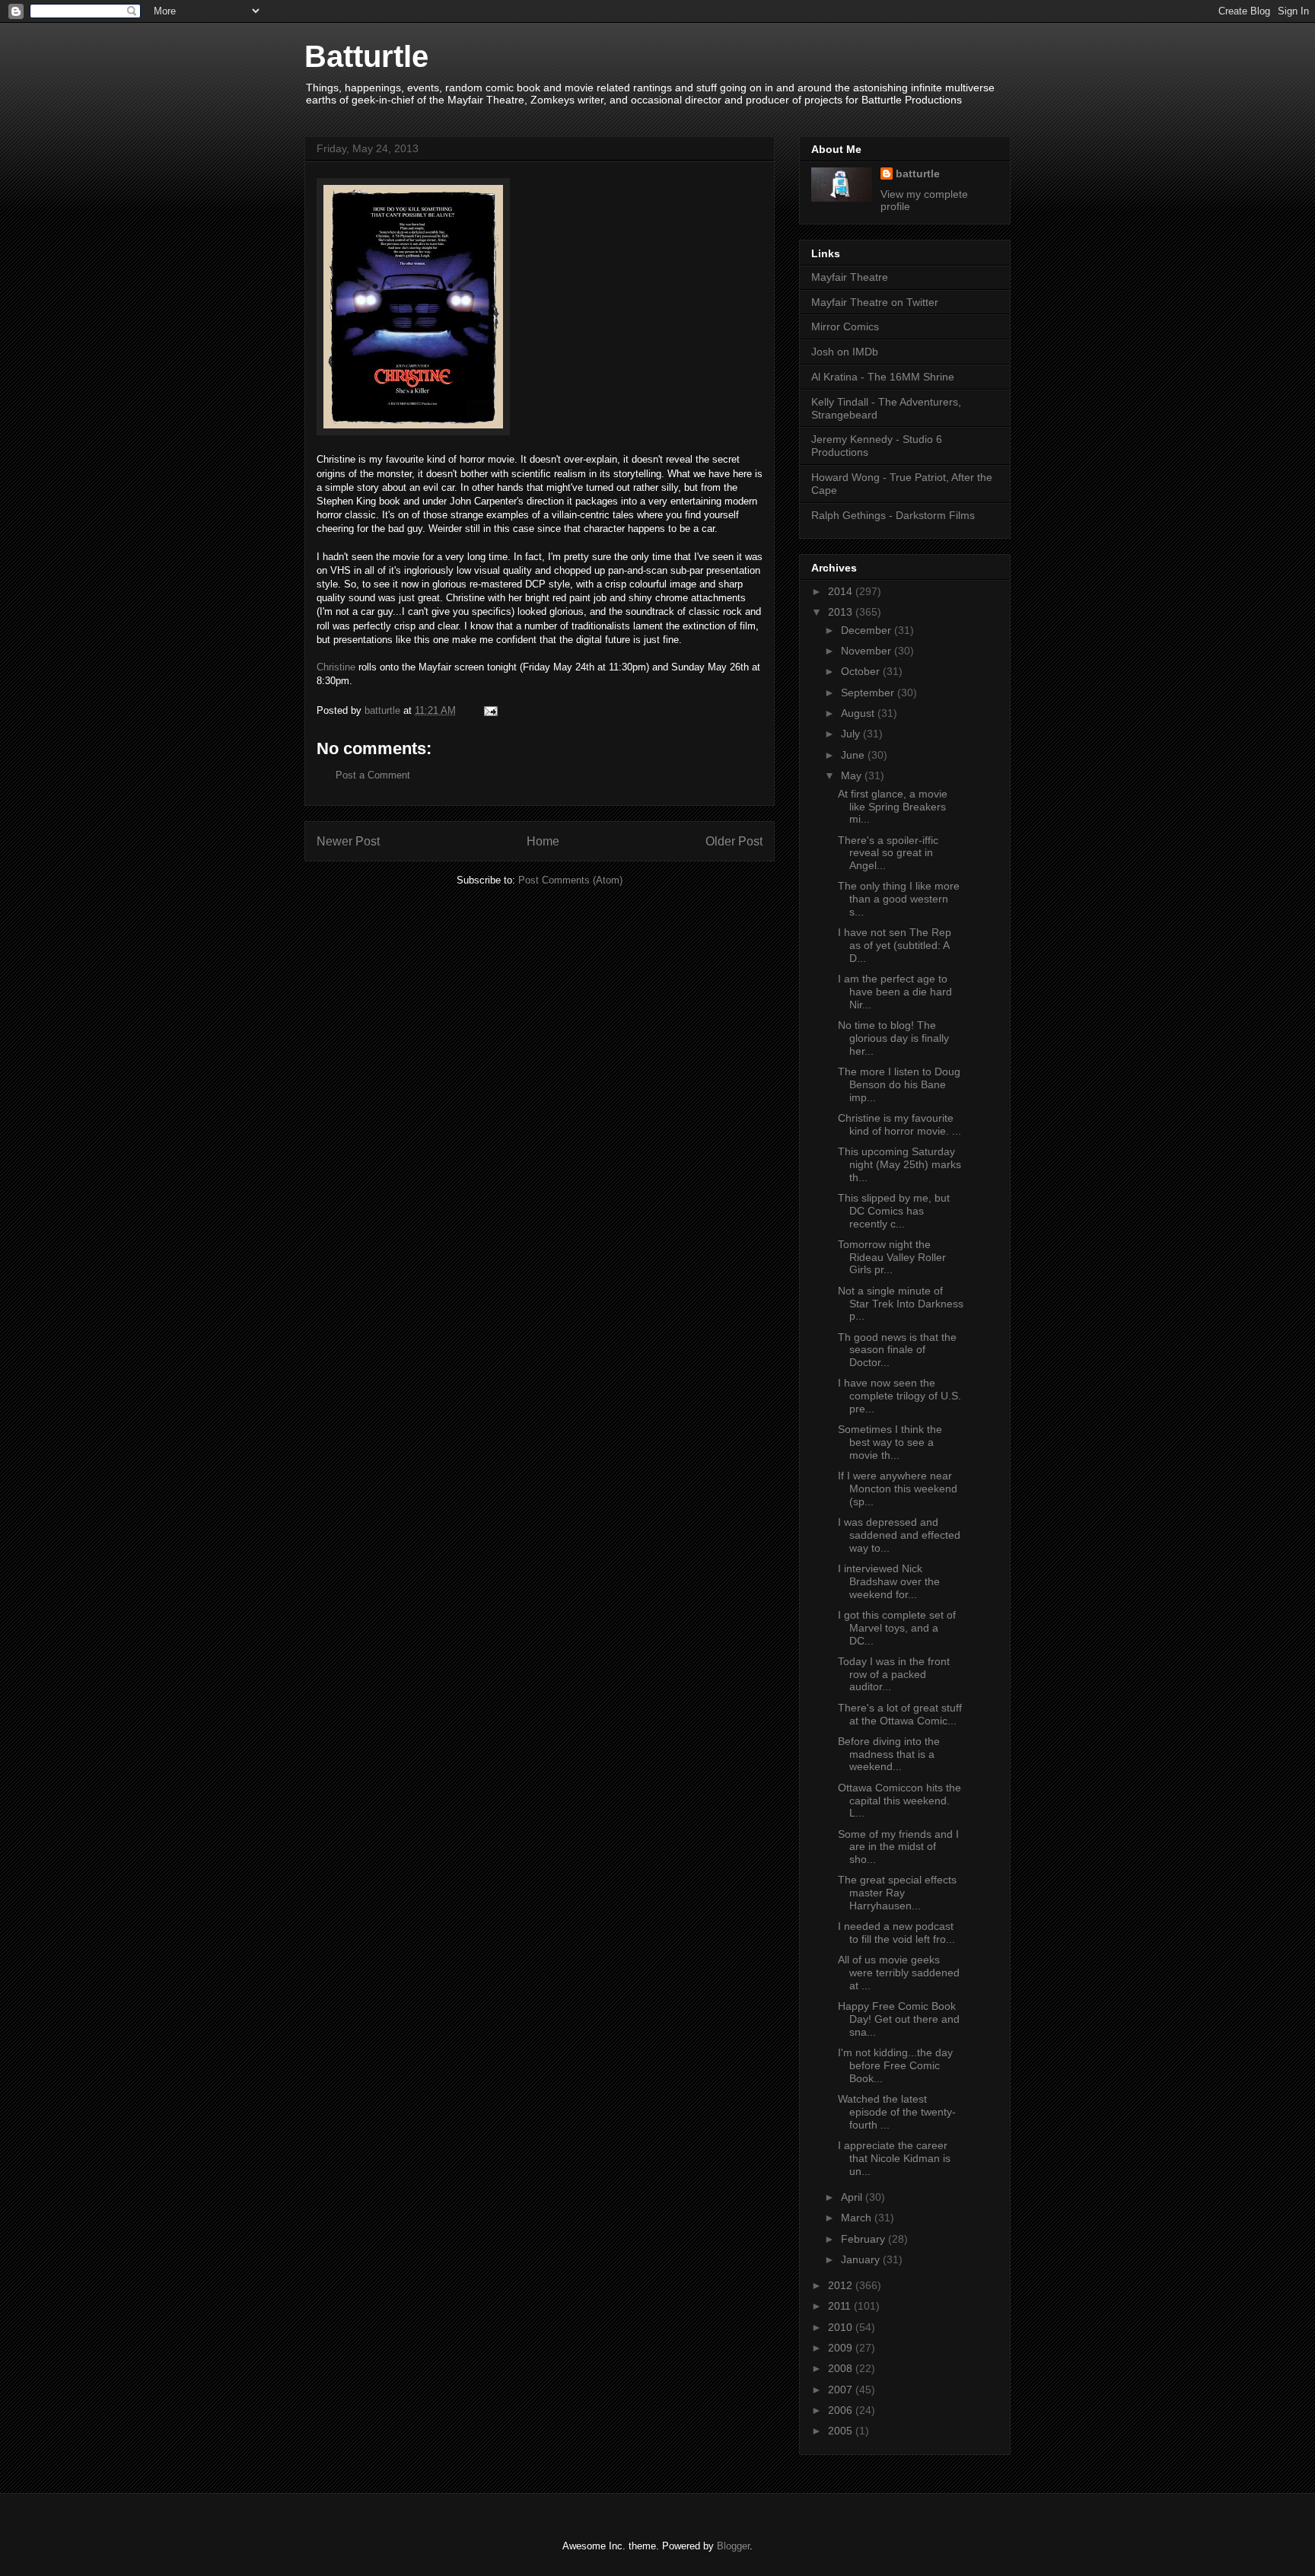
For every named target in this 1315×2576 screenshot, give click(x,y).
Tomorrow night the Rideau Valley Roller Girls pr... (892, 1257)
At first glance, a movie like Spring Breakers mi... (893, 807)
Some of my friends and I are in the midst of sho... (898, 1847)
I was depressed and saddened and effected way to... (899, 1535)
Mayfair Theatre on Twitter (875, 302)
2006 (842, 2410)
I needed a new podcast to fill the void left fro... (896, 1933)
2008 (842, 2368)
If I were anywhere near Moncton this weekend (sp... (898, 1489)
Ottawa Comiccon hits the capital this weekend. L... (899, 1801)
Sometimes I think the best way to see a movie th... (890, 1442)
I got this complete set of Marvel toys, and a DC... (897, 1628)
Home (543, 841)
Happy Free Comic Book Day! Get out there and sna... (899, 2019)
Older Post (734, 841)
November (868, 651)
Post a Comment (373, 775)
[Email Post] (490, 710)
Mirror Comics (845, 326)
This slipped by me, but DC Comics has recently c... (894, 1211)
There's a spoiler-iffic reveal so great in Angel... (888, 853)
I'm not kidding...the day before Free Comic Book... (895, 2065)
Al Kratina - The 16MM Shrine (883, 377)
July (852, 734)
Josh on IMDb (845, 352)
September (869, 693)
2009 (842, 2348)
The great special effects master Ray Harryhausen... (897, 1893)
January (862, 2259)
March (858, 2218)
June (854, 755)
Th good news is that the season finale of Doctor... (897, 1350)
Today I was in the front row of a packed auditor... (894, 1674)
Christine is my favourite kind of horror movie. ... (899, 1124)
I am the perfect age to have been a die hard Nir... (895, 992)
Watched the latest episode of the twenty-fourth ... (897, 2112)
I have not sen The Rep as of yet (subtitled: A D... (895, 945)
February (864, 2239)
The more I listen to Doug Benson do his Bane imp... (899, 1084)
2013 (842, 612)
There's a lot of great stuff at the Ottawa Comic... (900, 1714)
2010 (842, 2327)
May (853, 775)
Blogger (733, 2546)
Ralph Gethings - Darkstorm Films (893, 515)
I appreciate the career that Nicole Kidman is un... (894, 2158)
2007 (842, 2390)
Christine (336, 667)
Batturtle (366, 56)
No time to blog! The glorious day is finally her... (893, 1038)
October (862, 671)
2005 (842, 2431)
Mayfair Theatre (850, 277)
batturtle (918, 174)
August (859, 713)
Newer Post (348, 841)
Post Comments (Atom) (570, 880)
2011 (841, 2306)
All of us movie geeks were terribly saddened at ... (899, 1973)
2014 (842, 591)
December (868, 630)
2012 (842, 2285)
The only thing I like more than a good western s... (899, 899)
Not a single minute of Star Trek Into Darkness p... (901, 1304)
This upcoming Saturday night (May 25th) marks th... (899, 1164)
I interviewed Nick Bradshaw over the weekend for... (889, 1581)
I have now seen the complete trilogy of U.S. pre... (899, 1396)
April (853, 2197)
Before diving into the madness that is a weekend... (889, 1754)
